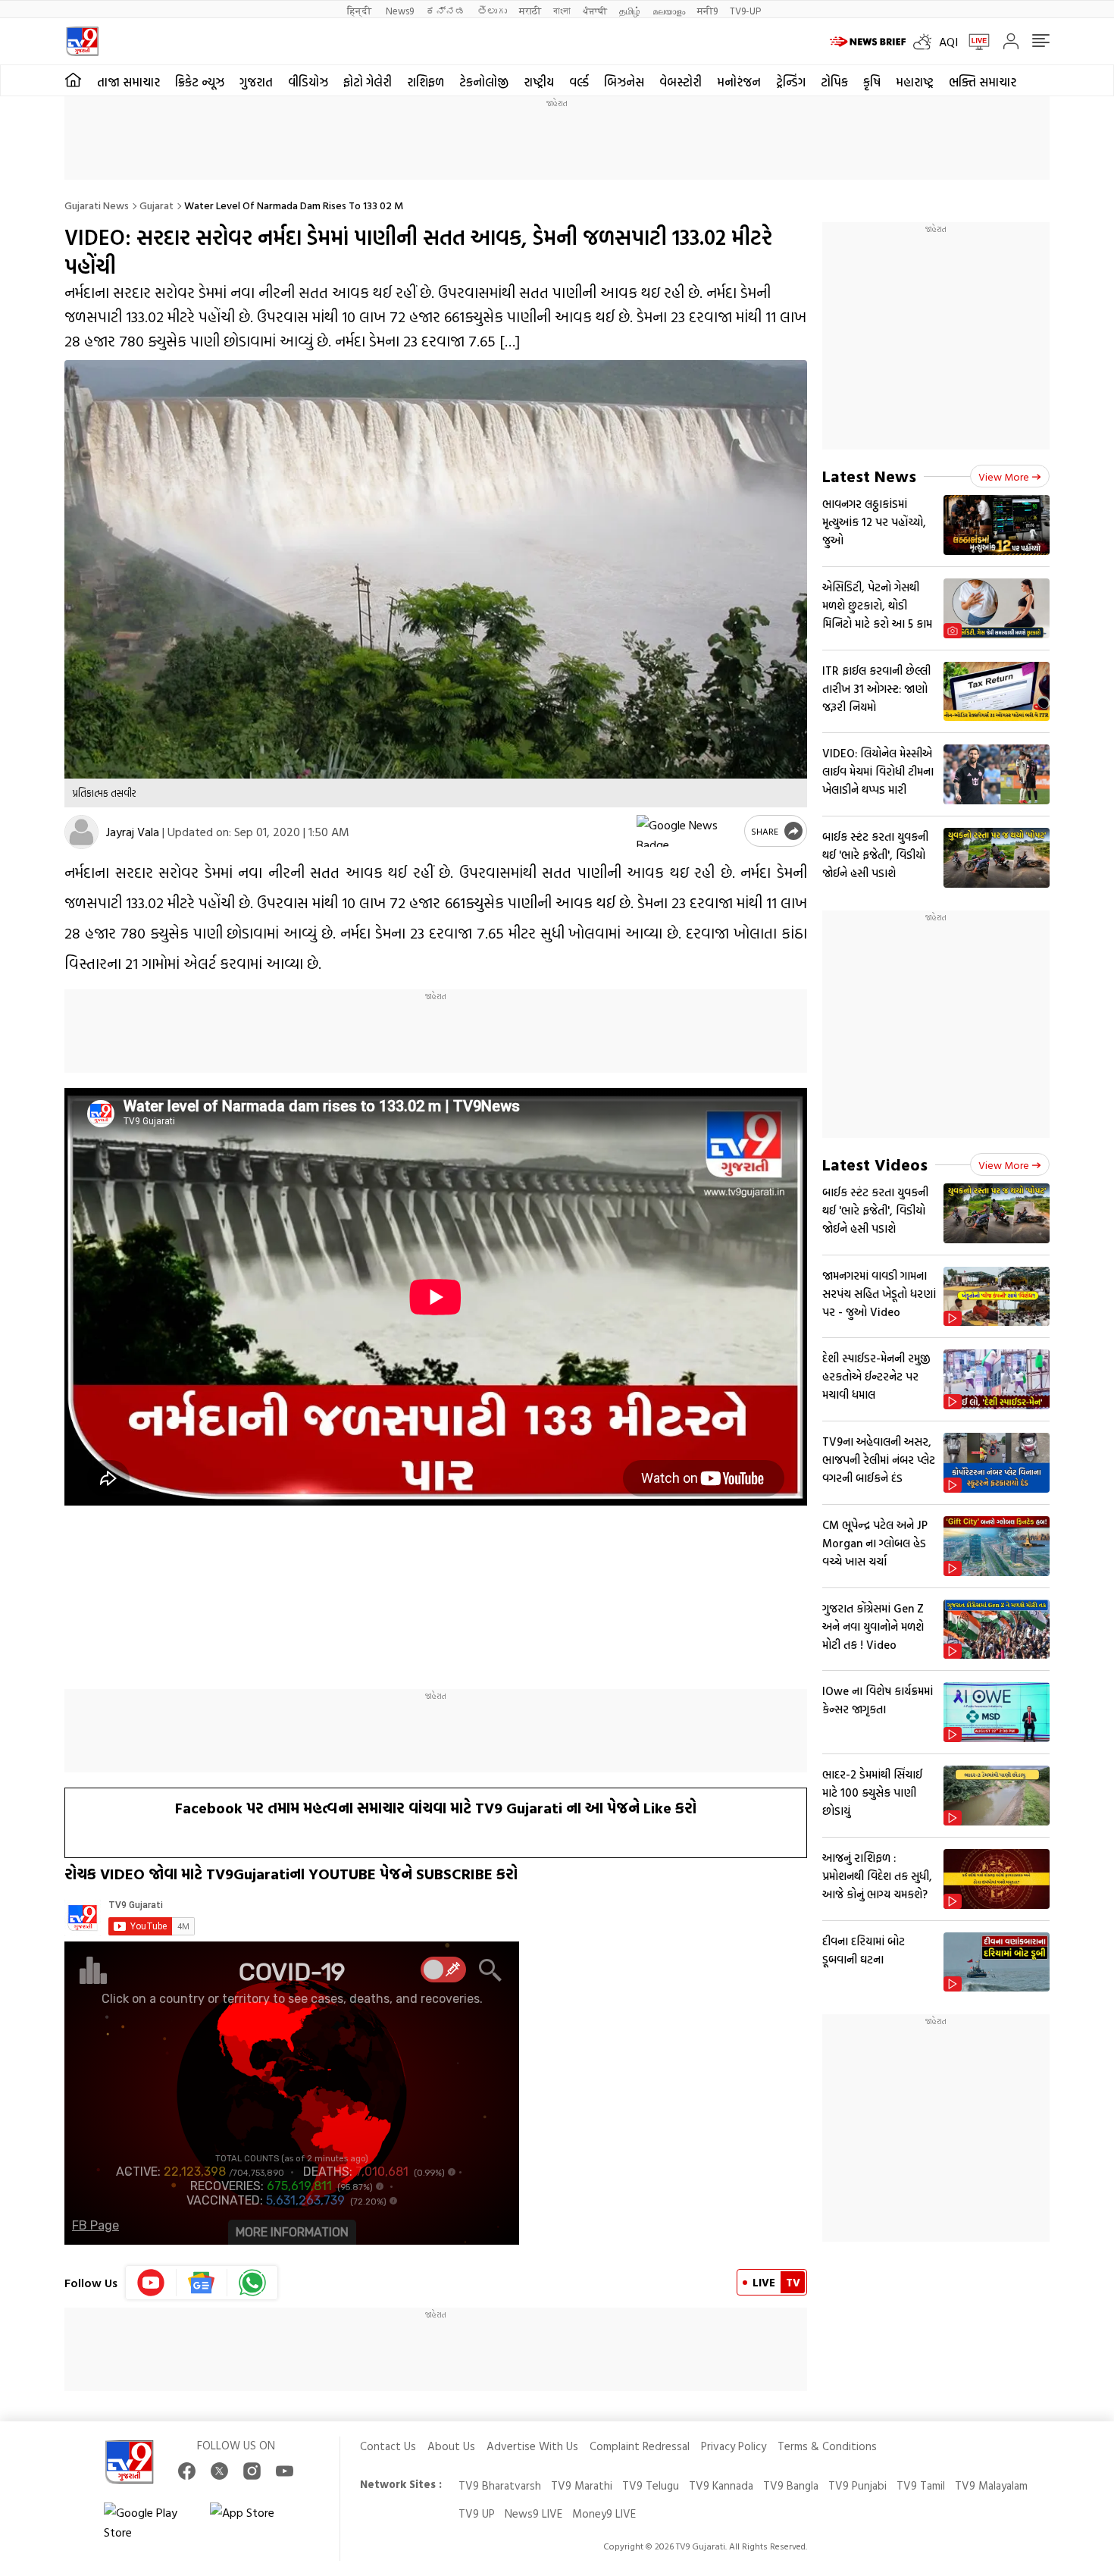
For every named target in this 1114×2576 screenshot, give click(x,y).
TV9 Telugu (651, 2485)
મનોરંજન (739, 82)
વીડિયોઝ (308, 82)
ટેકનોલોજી (484, 82)
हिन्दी (360, 10)
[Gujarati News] (82, 41)
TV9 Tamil (921, 2485)
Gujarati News (97, 205)
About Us (451, 2446)
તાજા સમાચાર (128, 82)
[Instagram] (252, 2471)
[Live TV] (974, 42)
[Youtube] (151, 2283)
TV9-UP (745, 10)
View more (1004, 476)
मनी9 (707, 10)
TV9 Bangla (791, 2485)
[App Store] (255, 2522)
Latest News (869, 476)
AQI (948, 42)
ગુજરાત (256, 82)
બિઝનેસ (624, 82)
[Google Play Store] (149, 2522)
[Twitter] (219, 2471)
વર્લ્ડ (579, 82)
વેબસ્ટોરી (681, 82)
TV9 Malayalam (991, 2485)
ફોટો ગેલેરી (368, 82)
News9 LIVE (534, 2513)
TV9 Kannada (721, 2485)
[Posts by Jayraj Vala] (81, 832)
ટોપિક (834, 82)
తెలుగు (492, 10)
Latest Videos (875, 1164)
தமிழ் (630, 10)
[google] (687, 831)
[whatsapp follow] (252, 2283)
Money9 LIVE (604, 2513)
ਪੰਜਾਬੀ (595, 10)
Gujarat (156, 205)
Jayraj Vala (133, 832)
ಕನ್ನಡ (446, 10)
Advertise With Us (532, 2446)
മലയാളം (669, 10)
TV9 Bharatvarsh (500, 2485)
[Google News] (202, 2283)
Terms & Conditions (827, 2446)
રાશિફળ (426, 82)
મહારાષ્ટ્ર (915, 82)
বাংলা (562, 10)
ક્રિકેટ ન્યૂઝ (200, 82)
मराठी (530, 10)
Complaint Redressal (640, 2446)
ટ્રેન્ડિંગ (791, 82)
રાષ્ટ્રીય (539, 82)
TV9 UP (477, 2513)
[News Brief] (868, 42)
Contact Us (388, 2446)
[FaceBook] (187, 2471)
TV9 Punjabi (857, 2485)
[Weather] (926, 42)
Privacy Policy (734, 2446)
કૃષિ (872, 82)
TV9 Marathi (582, 2485)
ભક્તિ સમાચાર (983, 82)
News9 (400, 10)
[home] (73, 80)
